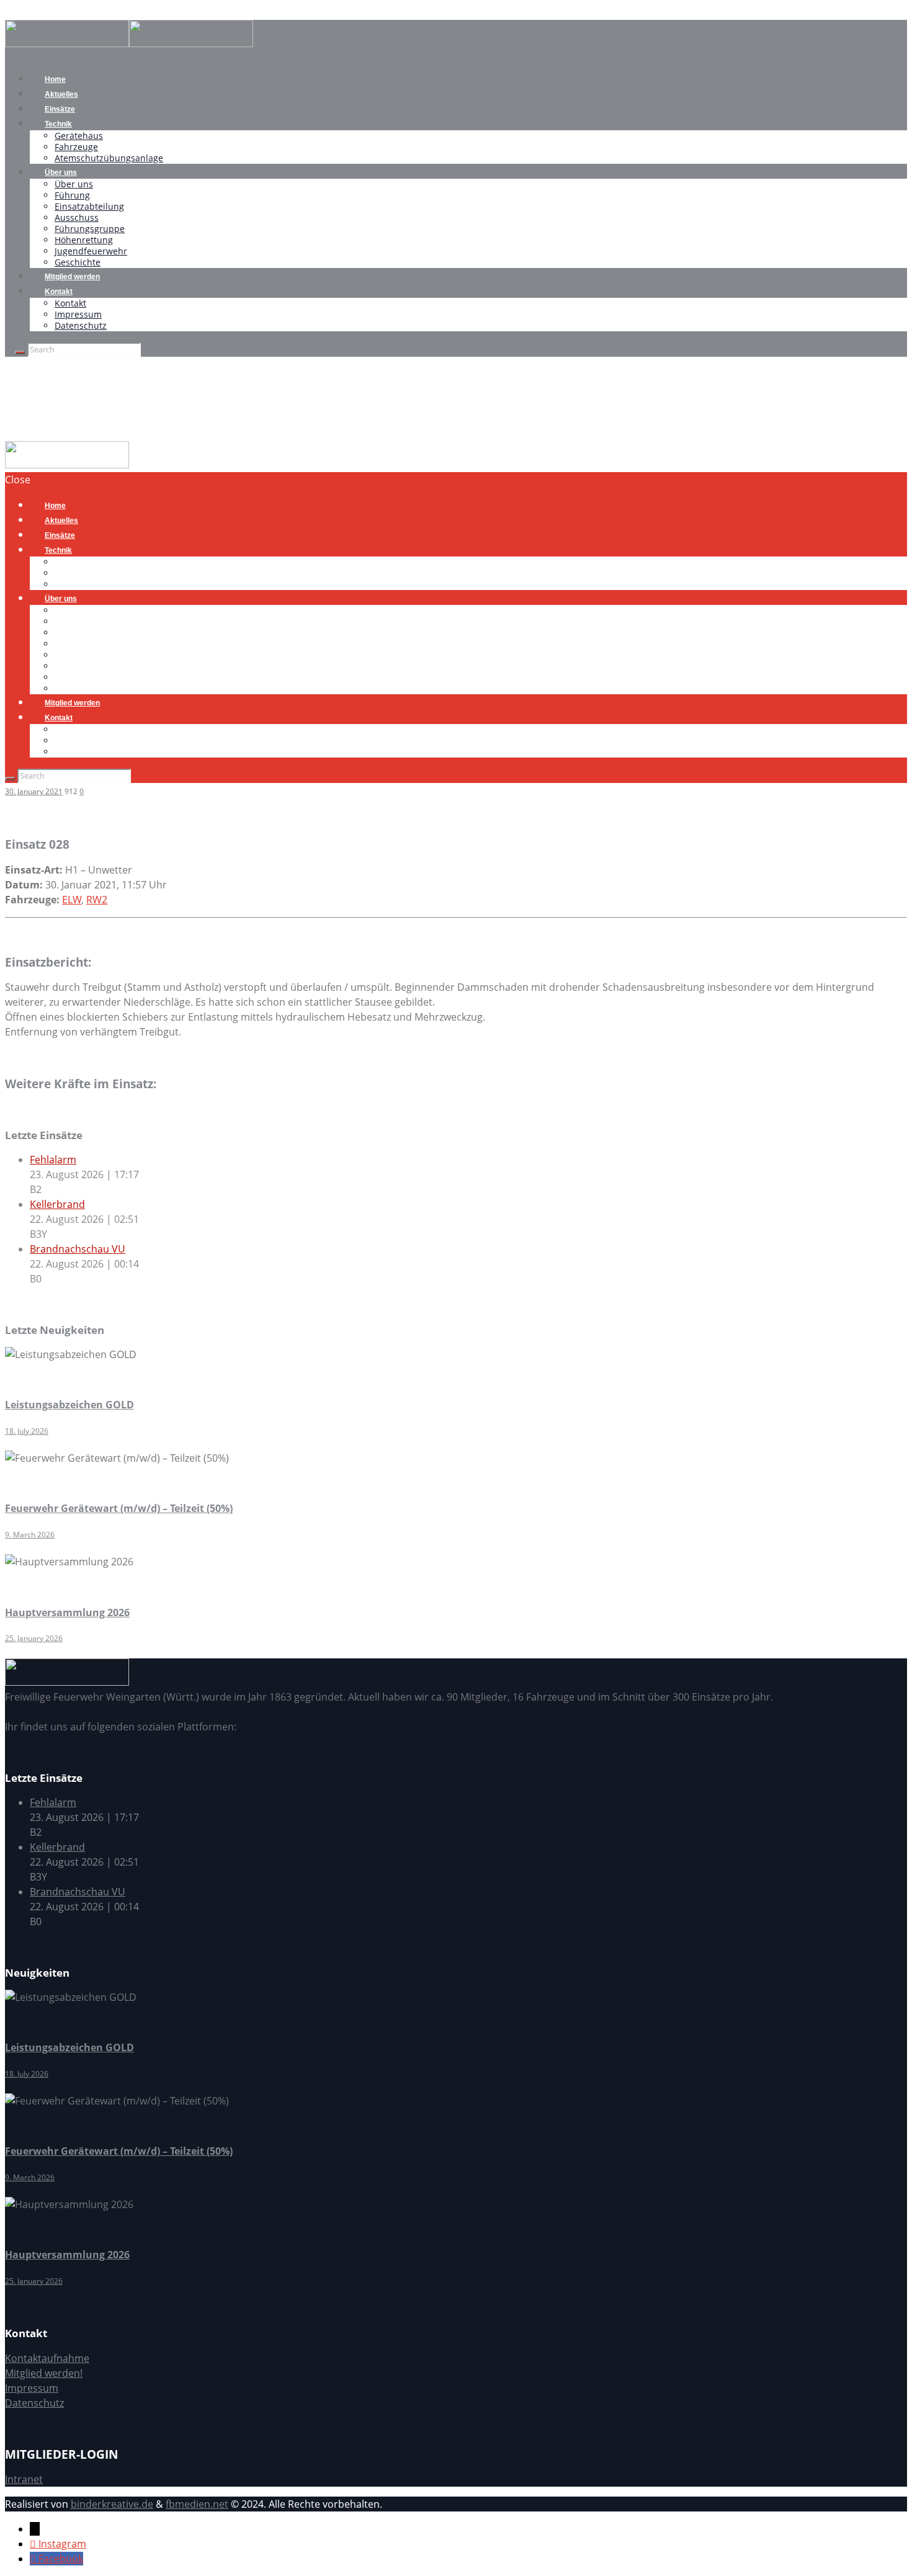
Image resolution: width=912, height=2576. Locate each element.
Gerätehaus (79, 136)
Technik (58, 124)
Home (19, 434)
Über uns (61, 172)
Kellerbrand (57, 1204)
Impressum (78, 314)
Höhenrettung (84, 240)
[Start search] (10, 779)
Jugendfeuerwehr (91, 251)
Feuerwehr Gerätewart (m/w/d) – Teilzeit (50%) (119, 1508)
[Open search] (20, 352)
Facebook (61, 2559)
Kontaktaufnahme (47, 2358)
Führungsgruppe (90, 229)
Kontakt (59, 292)
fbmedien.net (197, 2504)
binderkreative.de (112, 2504)
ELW (72, 900)
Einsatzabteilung (89, 206)
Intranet (24, 2479)
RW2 (97, 900)
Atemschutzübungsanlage (109, 158)
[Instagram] (34, 2544)
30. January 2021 (34, 791)
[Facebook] (34, 2559)
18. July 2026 (27, 1431)
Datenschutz (81, 325)
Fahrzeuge (76, 147)
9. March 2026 (30, 1535)
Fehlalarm (53, 1160)
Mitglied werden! (44, 2373)
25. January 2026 (34, 1638)
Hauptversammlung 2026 (67, 1612)
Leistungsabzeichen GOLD (69, 1405)
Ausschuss (77, 217)
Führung (72, 195)
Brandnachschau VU (78, 1249)
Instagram (62, 2544)
